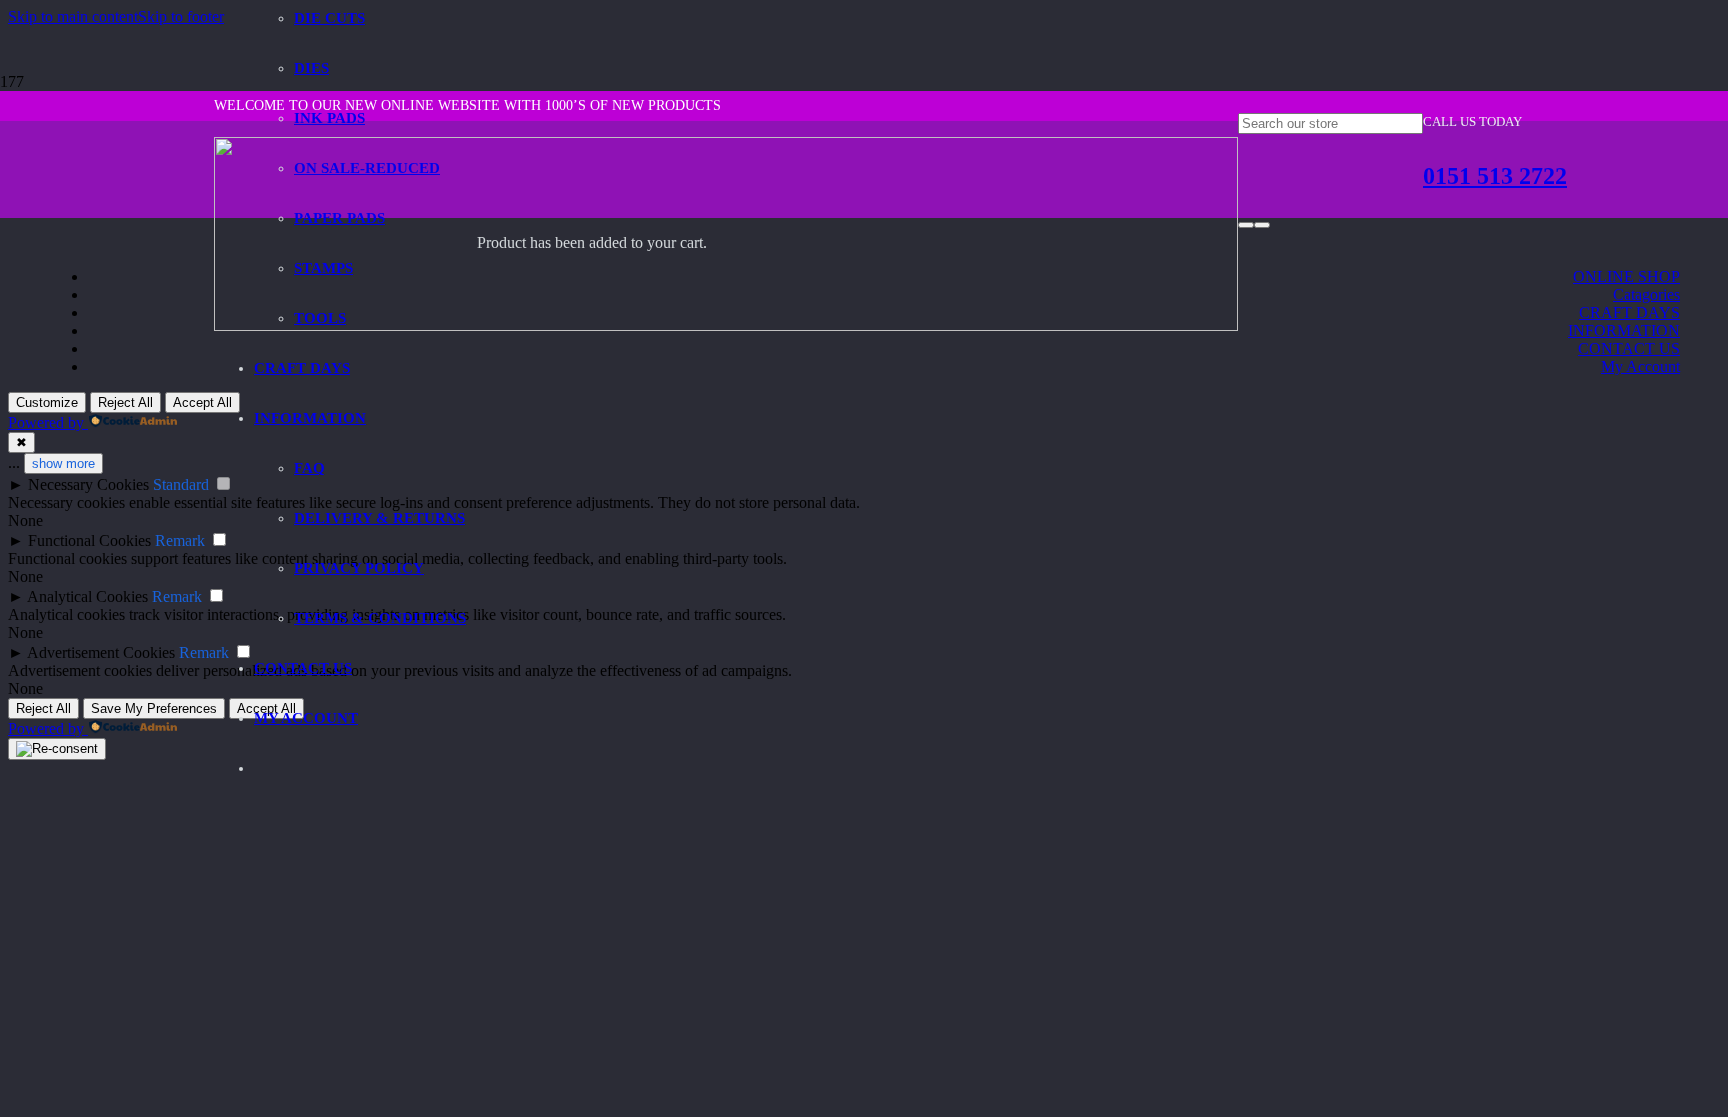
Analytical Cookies (87, 596)
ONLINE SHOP (1626, 276)
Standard (181, 484)
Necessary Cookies (88, 484)
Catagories (1646, 294)
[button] (73, 16)
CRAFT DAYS (1629, 312)
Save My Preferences (154, 708)
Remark (180, 540)
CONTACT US (1629, 348)
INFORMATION (1624, 330)
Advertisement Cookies (101, 652)
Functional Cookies (89, 540)
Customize (47, 402)
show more (63, 463)
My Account (1640, 366)
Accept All (202, 402)
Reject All (125, 402)
